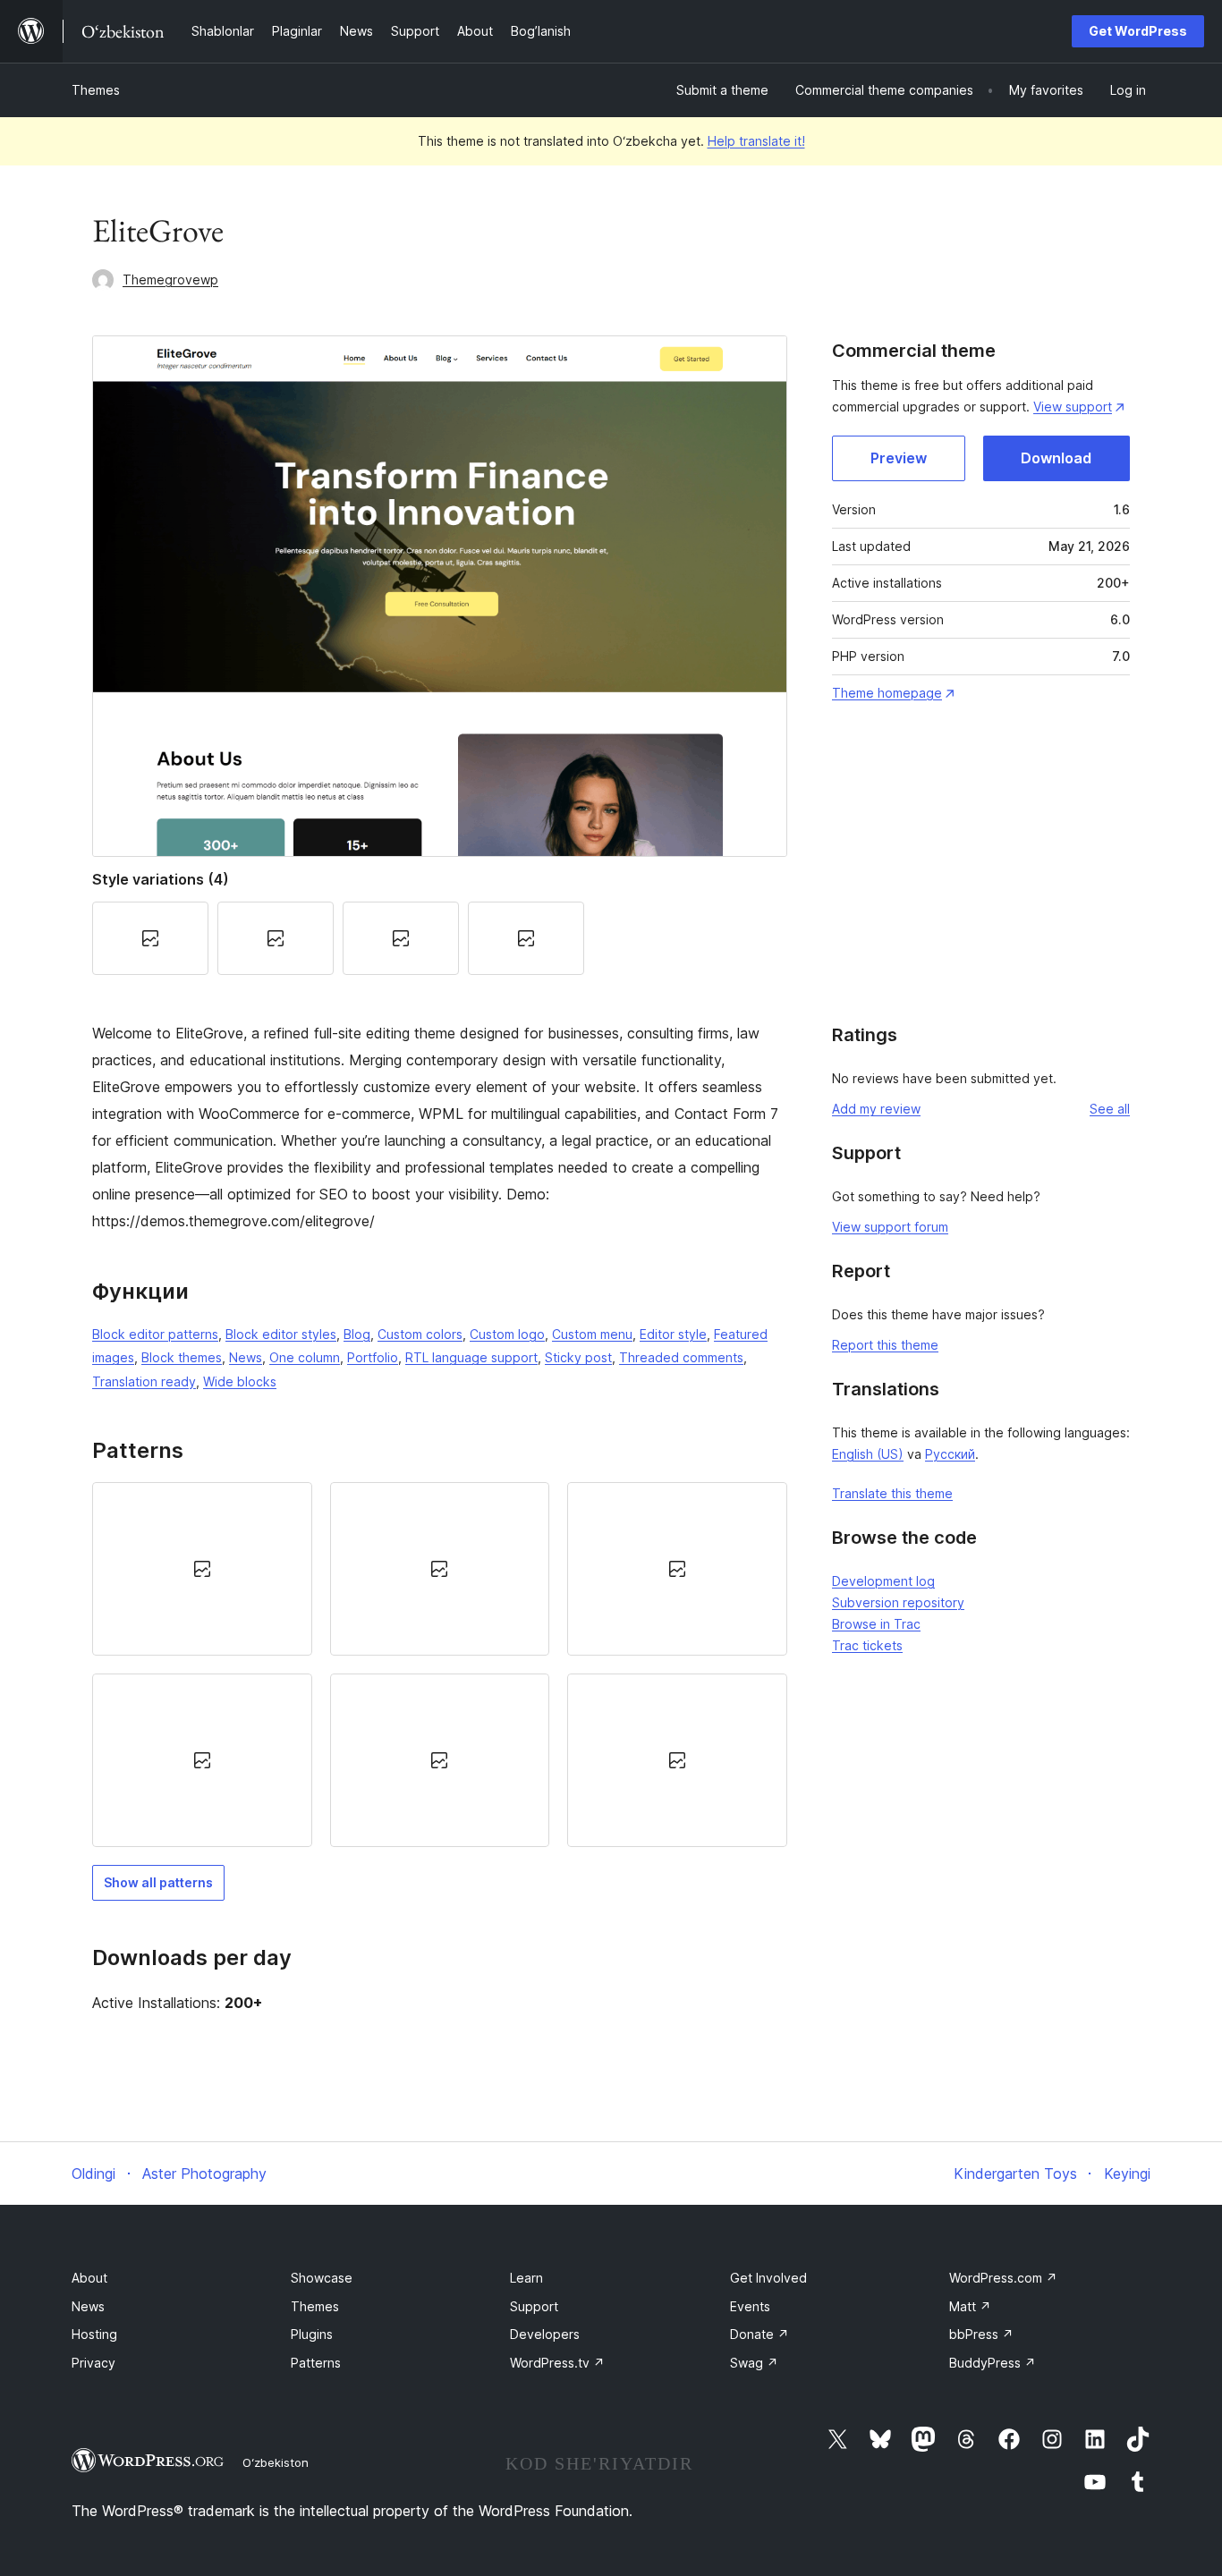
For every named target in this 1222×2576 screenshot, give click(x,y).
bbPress (981, 2334)
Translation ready (144, 1381)
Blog (357, 1334)
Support (534, 2306)
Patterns (316, 2363)
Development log (883, 1581)
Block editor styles (281, 1334)
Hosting (94, 2334)
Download (1056, 458)
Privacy (93, 2363)
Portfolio (373, 1357)
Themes (96, 90)
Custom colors (420, 1334)
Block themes (182, 1357)
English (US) (868, 1454)
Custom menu (592, 1334)
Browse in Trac (876, 1624)
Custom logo (507, 1334)
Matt (970, 2306)
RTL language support (471, 1357)
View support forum (890, 1227)
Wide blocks (240, 1381)
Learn (526, 2278)
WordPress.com (1003, 2278)
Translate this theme (892, 1493)
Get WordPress (1138, 31)
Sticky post (578, 1357)
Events (750, 2306)
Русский (950, 1454)
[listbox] (440, 1665)
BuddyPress (993, 2363)
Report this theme (885, 1345)
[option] (202, 1569)
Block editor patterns (155, 1334)
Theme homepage (887, 693)
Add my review (876, 1109)
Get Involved (768, 2278)
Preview (899, 458)
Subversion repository (898, 1602)
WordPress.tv (557, 2363)
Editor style (673, 1334)
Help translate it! (756, 141)
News (246, 1357)
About (89, 2278)
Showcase (322, 2278)
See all (1110, 1109)
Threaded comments (681, 1357)
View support (1073, 407)
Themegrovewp (170, 280)
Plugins (312, 2334)
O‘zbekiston (276, 2462)
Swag (754, 2363)
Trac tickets (867, 1645)
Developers (545, 2334)
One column (305, 1357)
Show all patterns (158, 1882)
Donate (760, 2334)
